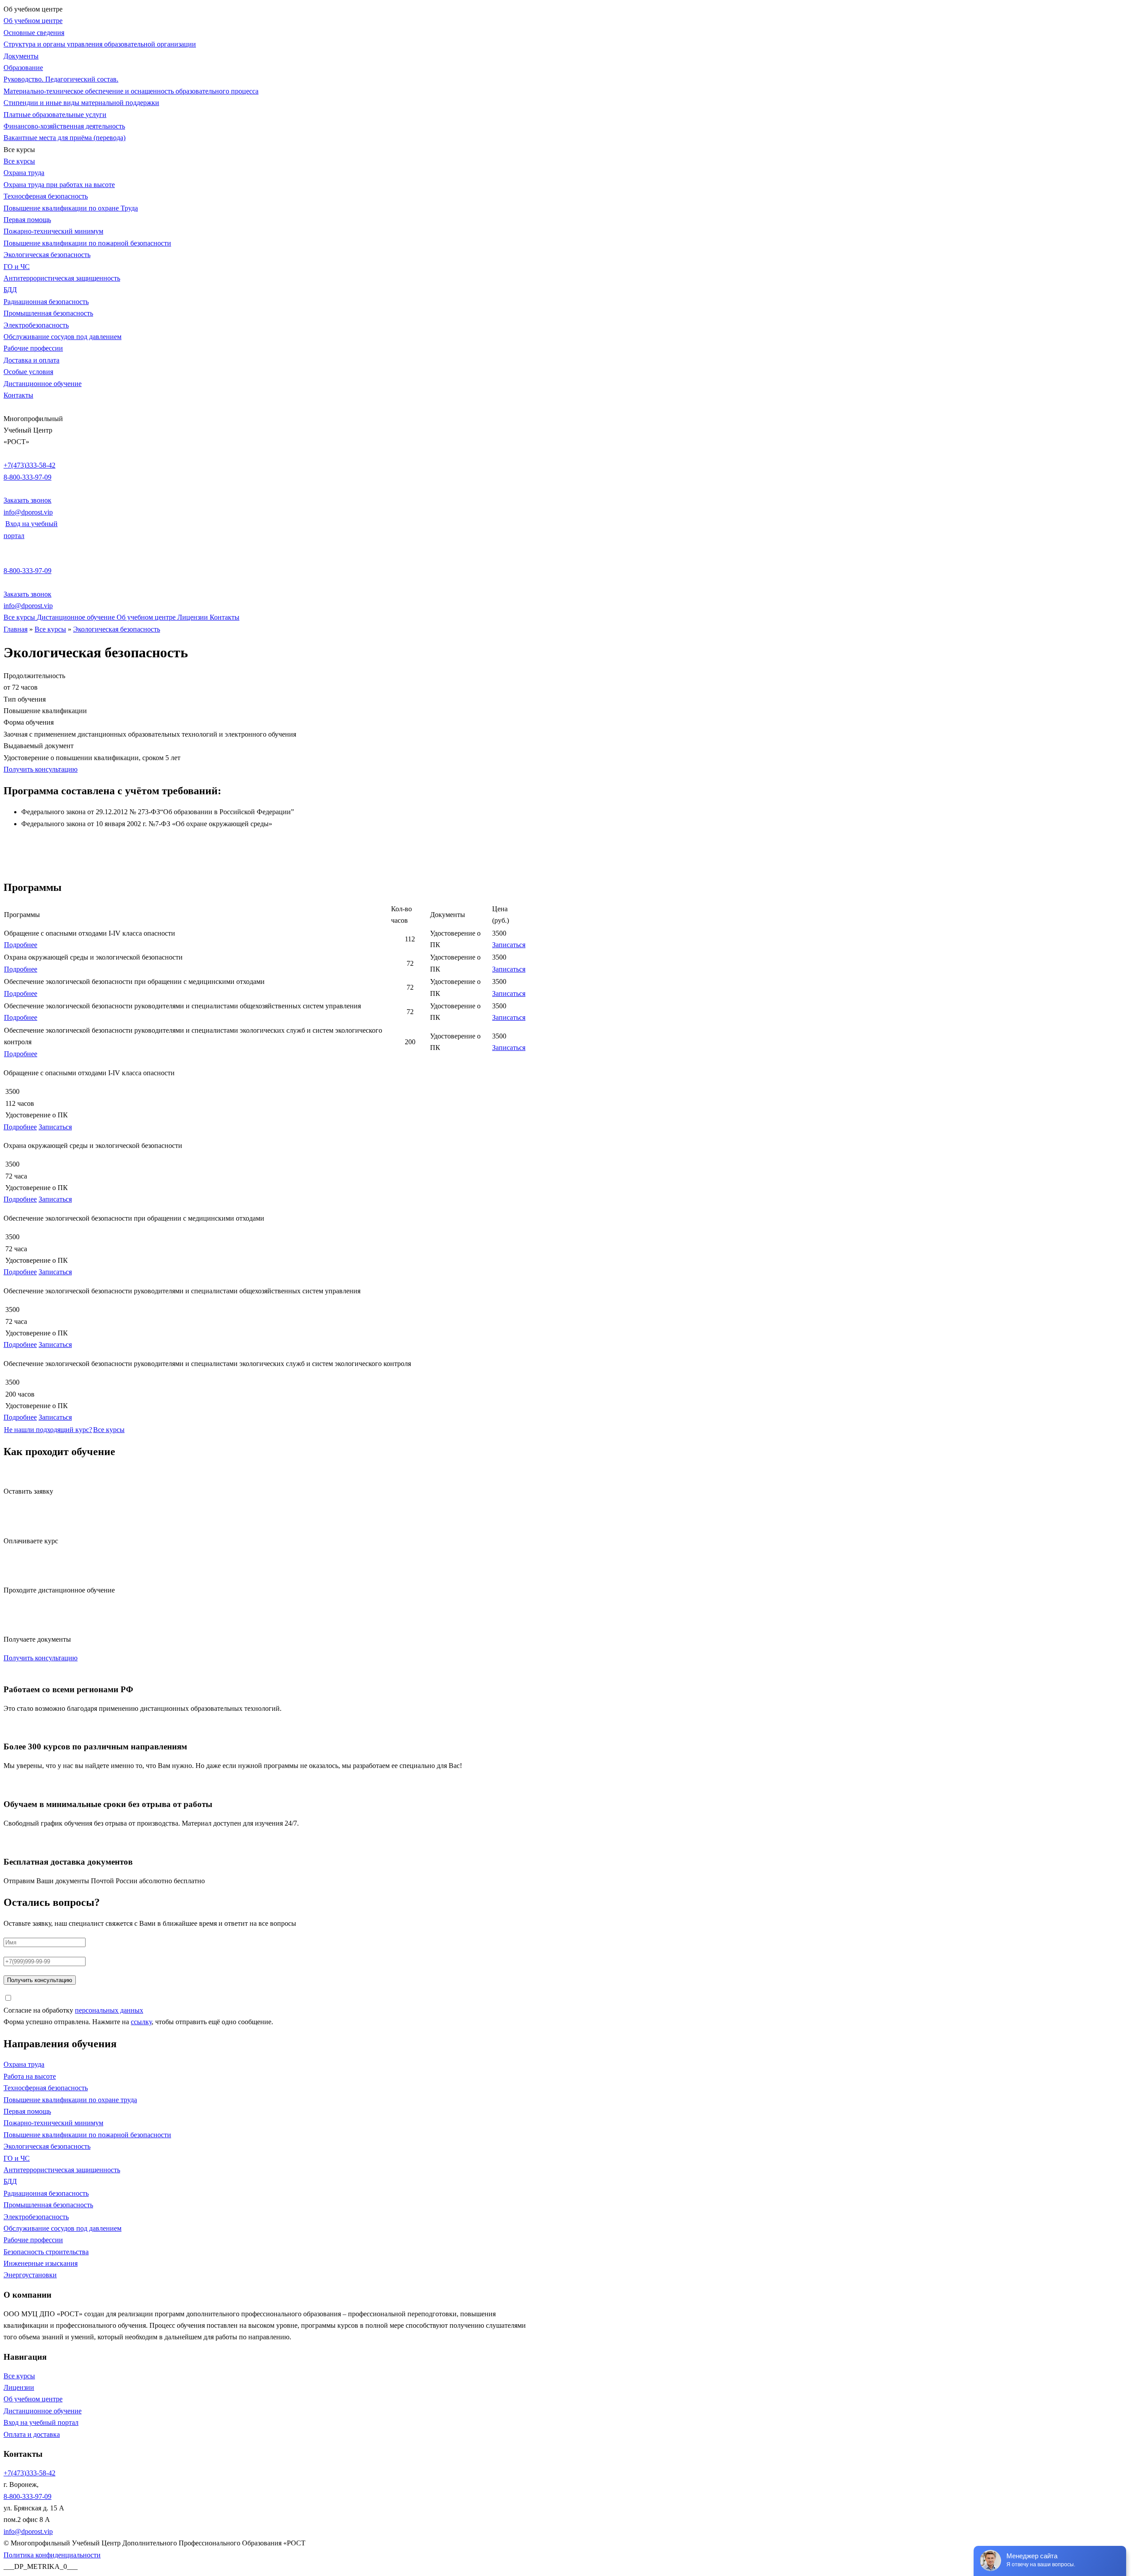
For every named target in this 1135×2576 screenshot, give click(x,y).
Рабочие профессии (33, 348)
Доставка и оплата (31, 360)
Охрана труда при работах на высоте (59, 185)
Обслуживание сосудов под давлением (63, 337)
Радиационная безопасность (46, 302)
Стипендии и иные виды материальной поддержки (81, 103)
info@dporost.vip (28, 512)
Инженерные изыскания (41, 2263)
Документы (21, 56)
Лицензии (194, 617)
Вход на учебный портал (41, 2422)
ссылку (141, 2022)
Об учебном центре (33, 21)
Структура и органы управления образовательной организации (100, 44)
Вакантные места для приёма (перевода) (65, 138)
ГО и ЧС (17, 267)
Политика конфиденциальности (52, 2555)
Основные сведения (34, 33)
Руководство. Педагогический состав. (61, 79)
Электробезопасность (36, 325)
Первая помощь (27, 220)
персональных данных (109, 2010)
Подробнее (21, 945)
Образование (23, 68)
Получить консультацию (41, 769)
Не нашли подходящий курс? (48, 1430)
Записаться (509, 945)
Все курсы (19, 161)
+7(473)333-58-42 (29, 465)
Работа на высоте (30, 2076)
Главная (16, 629)
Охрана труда (24, 173)
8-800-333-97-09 (27, 477)
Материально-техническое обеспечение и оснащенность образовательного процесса (131, 91)
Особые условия (28, 372)
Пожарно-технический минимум (53, 231)
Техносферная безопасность (46, 196)
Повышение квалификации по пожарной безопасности (87, 243)
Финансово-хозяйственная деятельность (64, 126)
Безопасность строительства (46, 2252)
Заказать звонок (27, 500)
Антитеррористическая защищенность (62, 278)
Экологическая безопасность (47, 255)
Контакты (18, 395)
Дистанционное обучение (43, 384)
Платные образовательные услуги (55, 115)
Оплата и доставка (32, 2434)
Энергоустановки (30, 2275)
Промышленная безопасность (48, 313)
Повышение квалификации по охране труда (70, 2100)
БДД (10, 290)
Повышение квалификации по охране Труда (71, 208)
